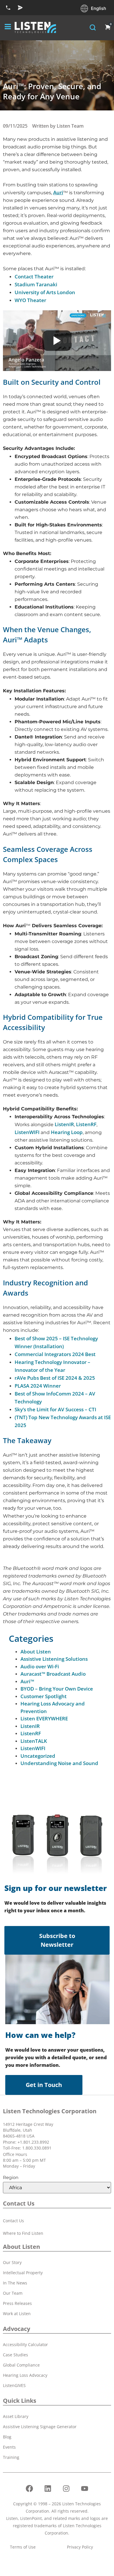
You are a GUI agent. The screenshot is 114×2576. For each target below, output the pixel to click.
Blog (7, 2437)
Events (9, 2447)
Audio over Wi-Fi (40, 1666)
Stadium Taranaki (36, 284)
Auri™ (27, 1681)
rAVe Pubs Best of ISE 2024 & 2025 (55, 1378)
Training (11, 2457)
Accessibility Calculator (25, 2344)
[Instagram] (66, 2488)
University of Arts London (45, 292)
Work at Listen (17, 2314)
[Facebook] (30, 2488)
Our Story (12, 2262)
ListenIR (64, 1124)
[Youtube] (85, 2488)
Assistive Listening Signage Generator (40, 2427)
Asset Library (16, 2416)
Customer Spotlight (44, 1696)
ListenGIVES (14, 2385)
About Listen (36, 1652)
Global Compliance (21, 2365)
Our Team (13, 2293)
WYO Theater (30, 300)
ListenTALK (34, 1741)
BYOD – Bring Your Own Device (57, 1689)
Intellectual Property (23, 2273)
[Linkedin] (48, 2488)
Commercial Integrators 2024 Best (55, 1354)
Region (11, 2177)
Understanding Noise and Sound (59, 1763)
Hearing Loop (67, 1132)
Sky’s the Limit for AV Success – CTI (55, 1409)
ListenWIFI (27, 1132)
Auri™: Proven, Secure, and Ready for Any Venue (52, 91)
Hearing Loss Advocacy (25, 2375)
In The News (15, 2283)
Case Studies (15, 2355)
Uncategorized (38, 1756)
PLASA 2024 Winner (38, 1386)
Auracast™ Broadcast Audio (53, 1674)
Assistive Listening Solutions (54, 1659)
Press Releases (17, 2303)
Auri (58, 192)
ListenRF (86, 1124)
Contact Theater (34, 277)
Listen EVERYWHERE (44, 1718)
